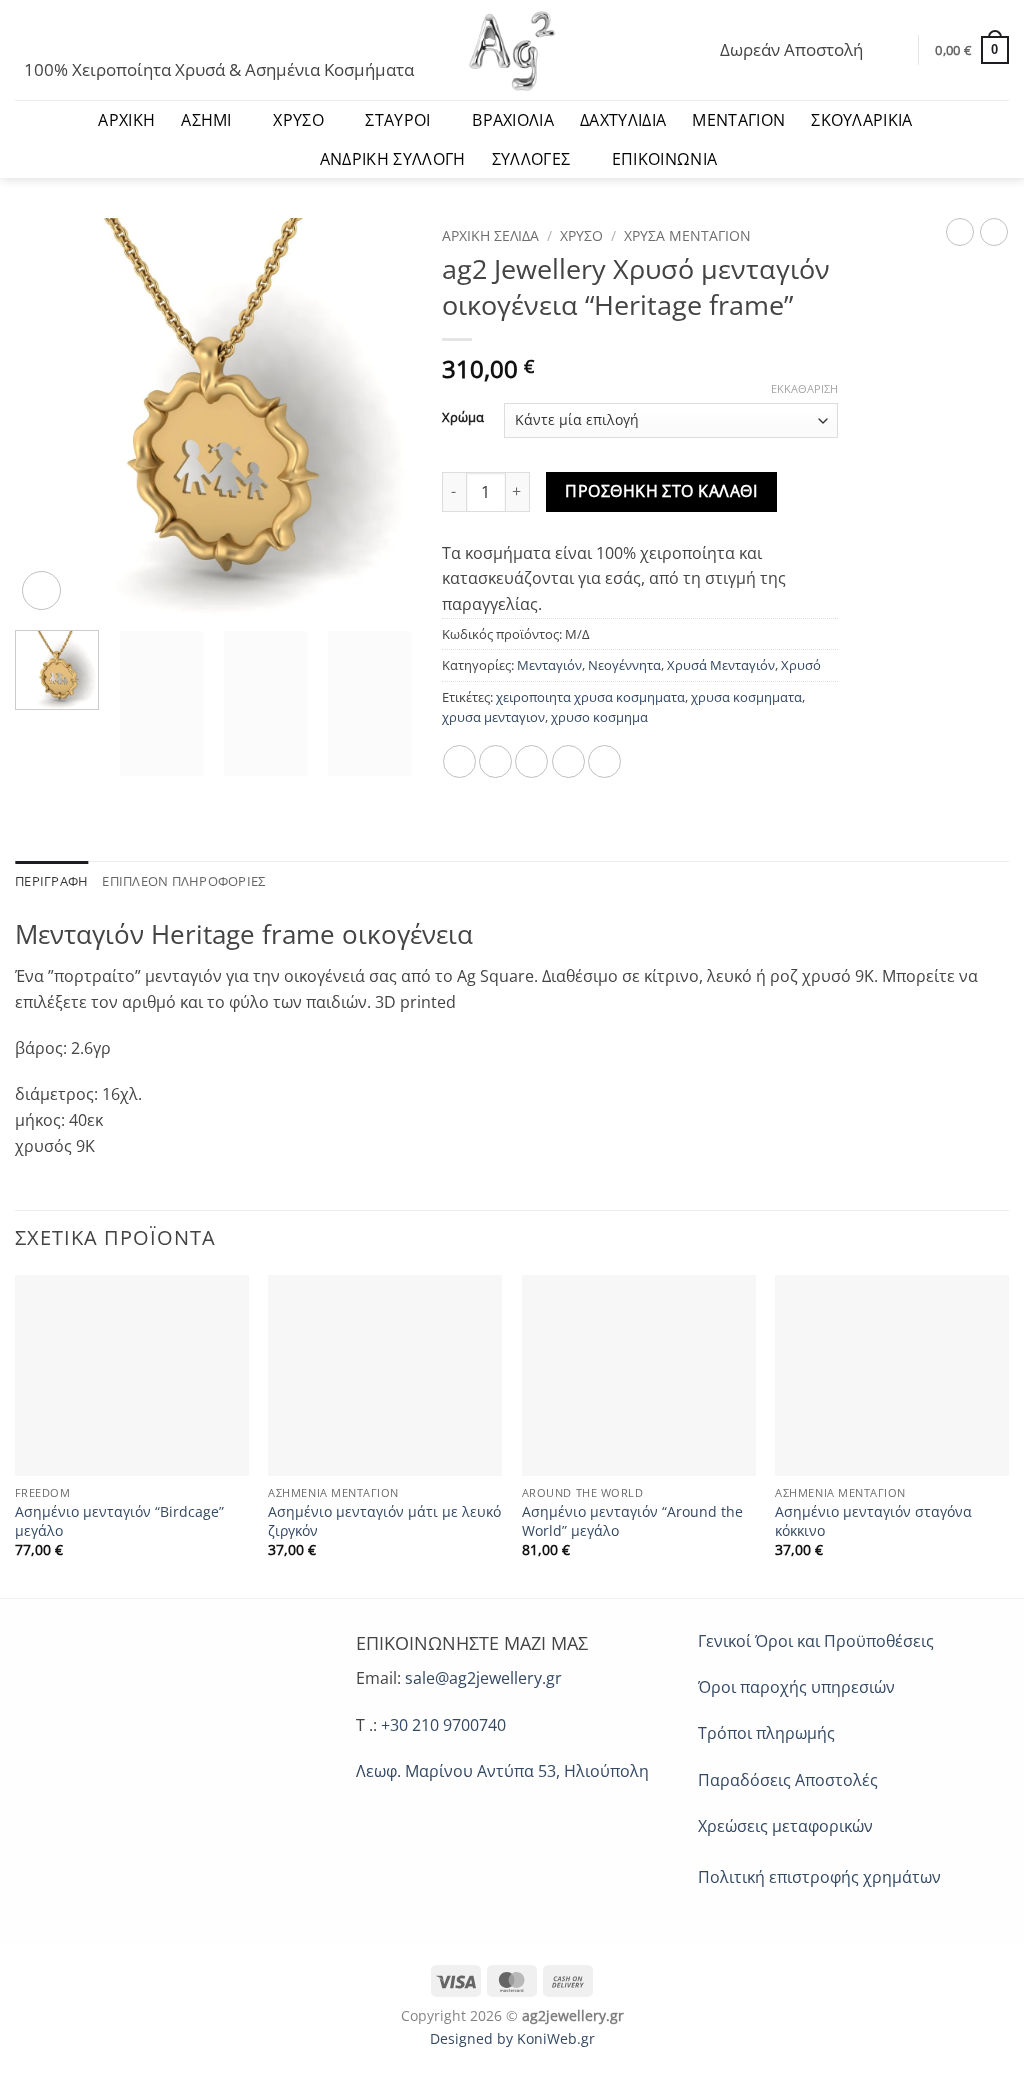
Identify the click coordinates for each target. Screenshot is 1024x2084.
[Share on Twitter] (495, 761)
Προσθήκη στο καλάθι (661, 491)
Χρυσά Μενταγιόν (687, 235)
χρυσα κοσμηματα (746, 697)
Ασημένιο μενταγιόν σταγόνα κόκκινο (873, 1521)
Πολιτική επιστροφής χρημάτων (819, 1877)
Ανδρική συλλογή (393, 159)
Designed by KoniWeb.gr (512, 2038)
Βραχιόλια (513, 120)
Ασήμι (206, 120)
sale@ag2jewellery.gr (483, 1678)
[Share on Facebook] (459, 761)
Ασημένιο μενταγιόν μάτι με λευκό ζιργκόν (384, 1521)
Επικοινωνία (665, 159)
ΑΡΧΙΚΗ (126, 120)
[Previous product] (994, 232)
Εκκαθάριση (804, 389)
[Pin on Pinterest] (568, 761)
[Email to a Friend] (531, 761)
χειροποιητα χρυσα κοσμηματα (590, 697)
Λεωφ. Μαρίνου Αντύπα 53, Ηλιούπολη (502, 1771)
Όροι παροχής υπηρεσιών (796, 1687)
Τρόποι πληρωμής (766, 1733)
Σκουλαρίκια (862, 120)
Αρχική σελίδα (490, 235)
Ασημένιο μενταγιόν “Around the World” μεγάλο (632, 1521)
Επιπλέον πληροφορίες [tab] (183, 881)
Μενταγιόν (738, 120)
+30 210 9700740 (443, 1725)
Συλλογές (531, 159)
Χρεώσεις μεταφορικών (785, 1826)
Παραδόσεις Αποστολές (788, 1780)
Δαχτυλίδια (623, 120)
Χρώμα (463, 418)
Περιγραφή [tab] (51, 881)
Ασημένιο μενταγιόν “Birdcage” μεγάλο (119, 1521)
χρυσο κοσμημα (599, 717)
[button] (23, 36)
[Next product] (960, 232)
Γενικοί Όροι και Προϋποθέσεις (816, 1641)
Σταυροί (397, 120)
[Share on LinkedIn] (604, 761)
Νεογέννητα (624, 665)
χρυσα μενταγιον (493, 717)
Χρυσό (298, 120)
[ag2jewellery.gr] (512, 50)
